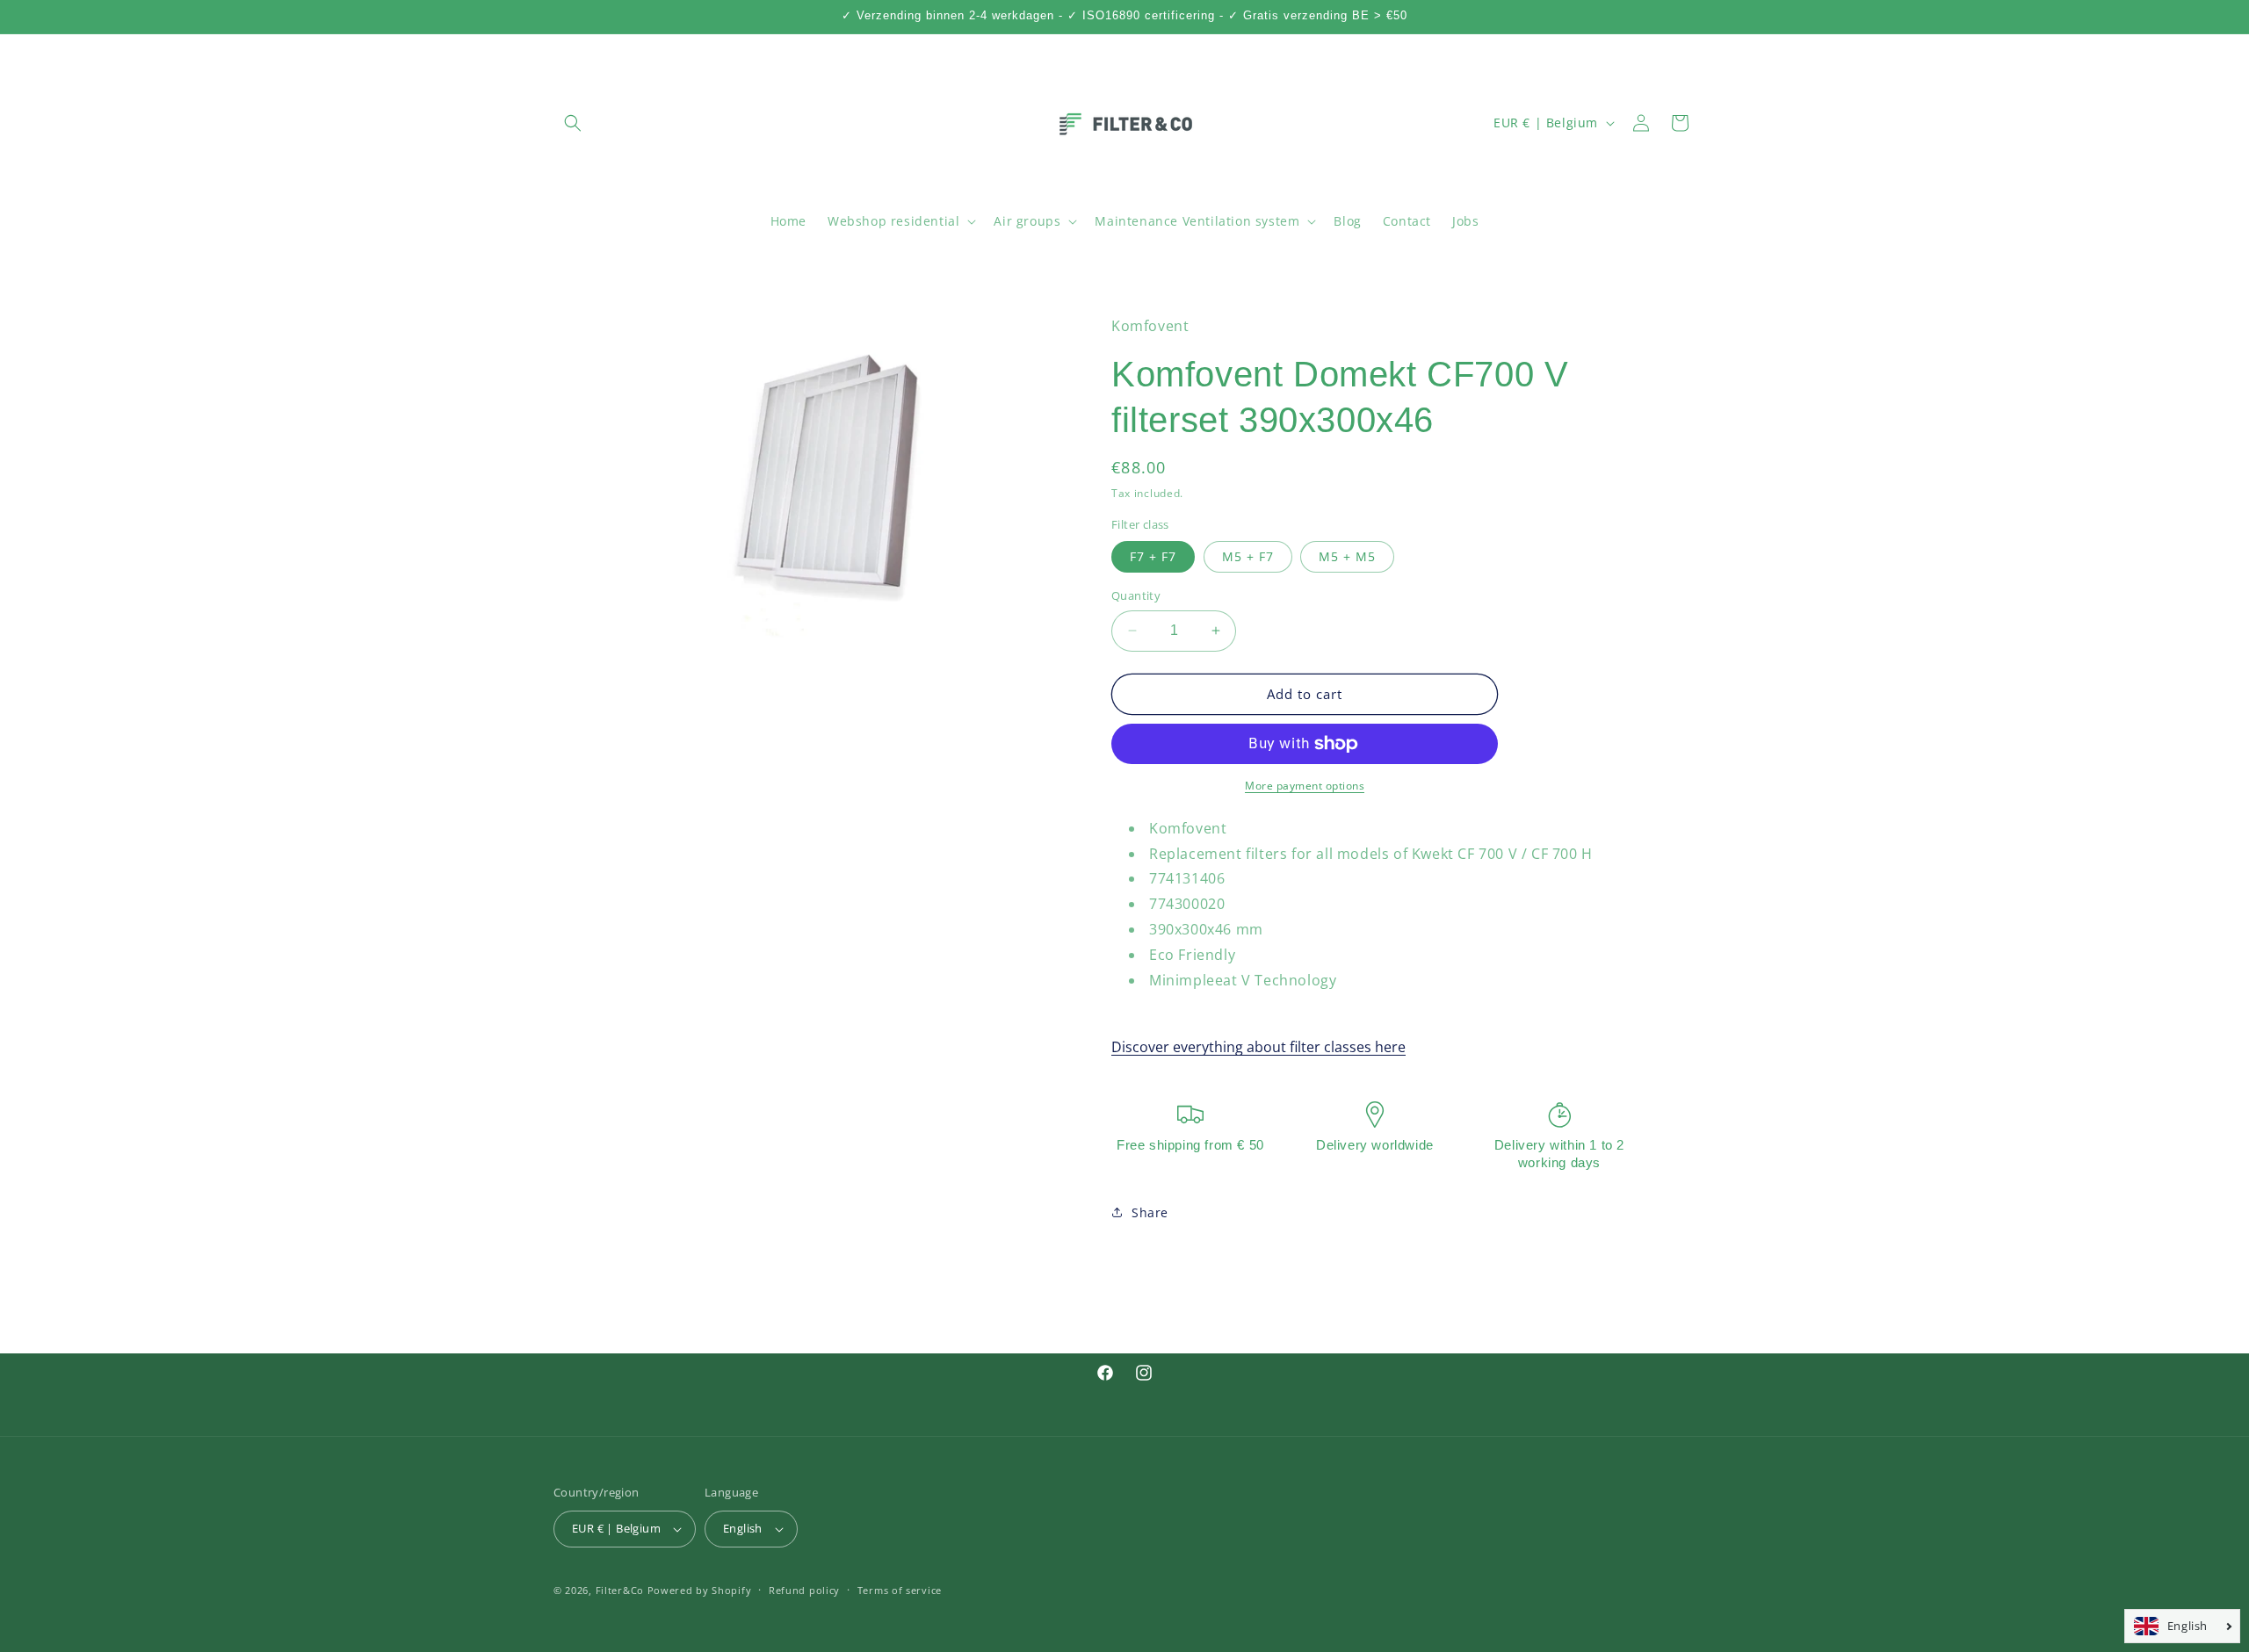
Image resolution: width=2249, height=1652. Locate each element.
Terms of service (900, 1590)
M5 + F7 (1248, 556)
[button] (573, 123)
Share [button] (1150, 1212)
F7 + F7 (1153, 556)
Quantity (1136, 595)
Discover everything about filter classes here (1258, 1047)
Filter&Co (620, 1590)
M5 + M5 (1347, 556)
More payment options (1305, 786)
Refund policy (804, 1590)
